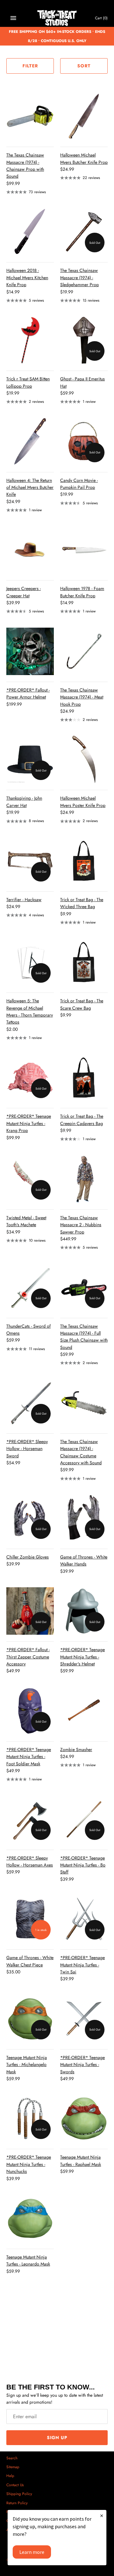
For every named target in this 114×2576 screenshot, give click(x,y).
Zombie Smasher (76, 1749)
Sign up (57, 2438)
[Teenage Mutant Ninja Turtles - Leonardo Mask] (30, 2218)
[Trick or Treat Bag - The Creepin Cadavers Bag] (84, 1078)
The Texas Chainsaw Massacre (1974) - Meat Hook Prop (82, 697)
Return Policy (17, 2503)
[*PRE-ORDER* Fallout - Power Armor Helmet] (30, 651)
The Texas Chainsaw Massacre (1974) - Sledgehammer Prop (79, 277)
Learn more (32, 2552)
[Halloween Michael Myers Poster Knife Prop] (84, 759)
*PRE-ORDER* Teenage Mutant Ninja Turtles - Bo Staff (83, 1865)
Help (10, 2476)
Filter (30, 66)
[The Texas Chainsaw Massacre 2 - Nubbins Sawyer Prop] (84, 1179)
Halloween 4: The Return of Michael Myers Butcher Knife (30, 487)
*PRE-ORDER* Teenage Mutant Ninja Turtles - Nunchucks (29, 2164)
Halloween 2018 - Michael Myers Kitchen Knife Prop (27, 277)
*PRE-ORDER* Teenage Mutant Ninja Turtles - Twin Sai (82, 1965)
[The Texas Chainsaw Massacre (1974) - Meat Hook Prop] (84, 651)
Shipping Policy (19, 2494)
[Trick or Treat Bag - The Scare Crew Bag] (84, 962)
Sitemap (13, 2467)
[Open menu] (13, 18)
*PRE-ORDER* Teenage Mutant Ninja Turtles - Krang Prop (29, 1123)
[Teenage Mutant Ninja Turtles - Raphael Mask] (84, 2118)
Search (12, 2458)
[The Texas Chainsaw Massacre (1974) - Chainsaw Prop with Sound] (30, 116)
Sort (84, 66)
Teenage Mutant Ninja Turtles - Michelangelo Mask (27, 2065)
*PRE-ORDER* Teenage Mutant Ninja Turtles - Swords (82, 2065)
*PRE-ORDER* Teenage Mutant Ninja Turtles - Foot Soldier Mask (29, 1757)
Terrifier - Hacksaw (24, 900)
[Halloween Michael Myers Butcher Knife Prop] (84, 116)
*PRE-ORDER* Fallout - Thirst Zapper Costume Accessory (28, 1657)
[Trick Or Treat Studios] (57, 18)
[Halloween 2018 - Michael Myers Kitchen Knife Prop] (30, 232)
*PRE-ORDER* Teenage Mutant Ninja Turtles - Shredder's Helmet (82, 1657)
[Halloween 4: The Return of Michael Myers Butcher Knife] (30, 442)
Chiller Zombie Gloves (28, 1557)
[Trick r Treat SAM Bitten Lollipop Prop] (30, 340)
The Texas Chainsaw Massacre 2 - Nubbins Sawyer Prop (81, 1225)
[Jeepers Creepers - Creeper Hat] (30, 550)
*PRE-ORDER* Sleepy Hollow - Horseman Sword (27, 1449)
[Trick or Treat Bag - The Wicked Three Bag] (84, 861)
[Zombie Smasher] (84, 1711)
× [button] (102, 2515)
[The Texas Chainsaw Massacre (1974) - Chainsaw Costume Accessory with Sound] (84, 1403)
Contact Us (15, 2485)
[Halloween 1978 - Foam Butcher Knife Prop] (84, 550)
